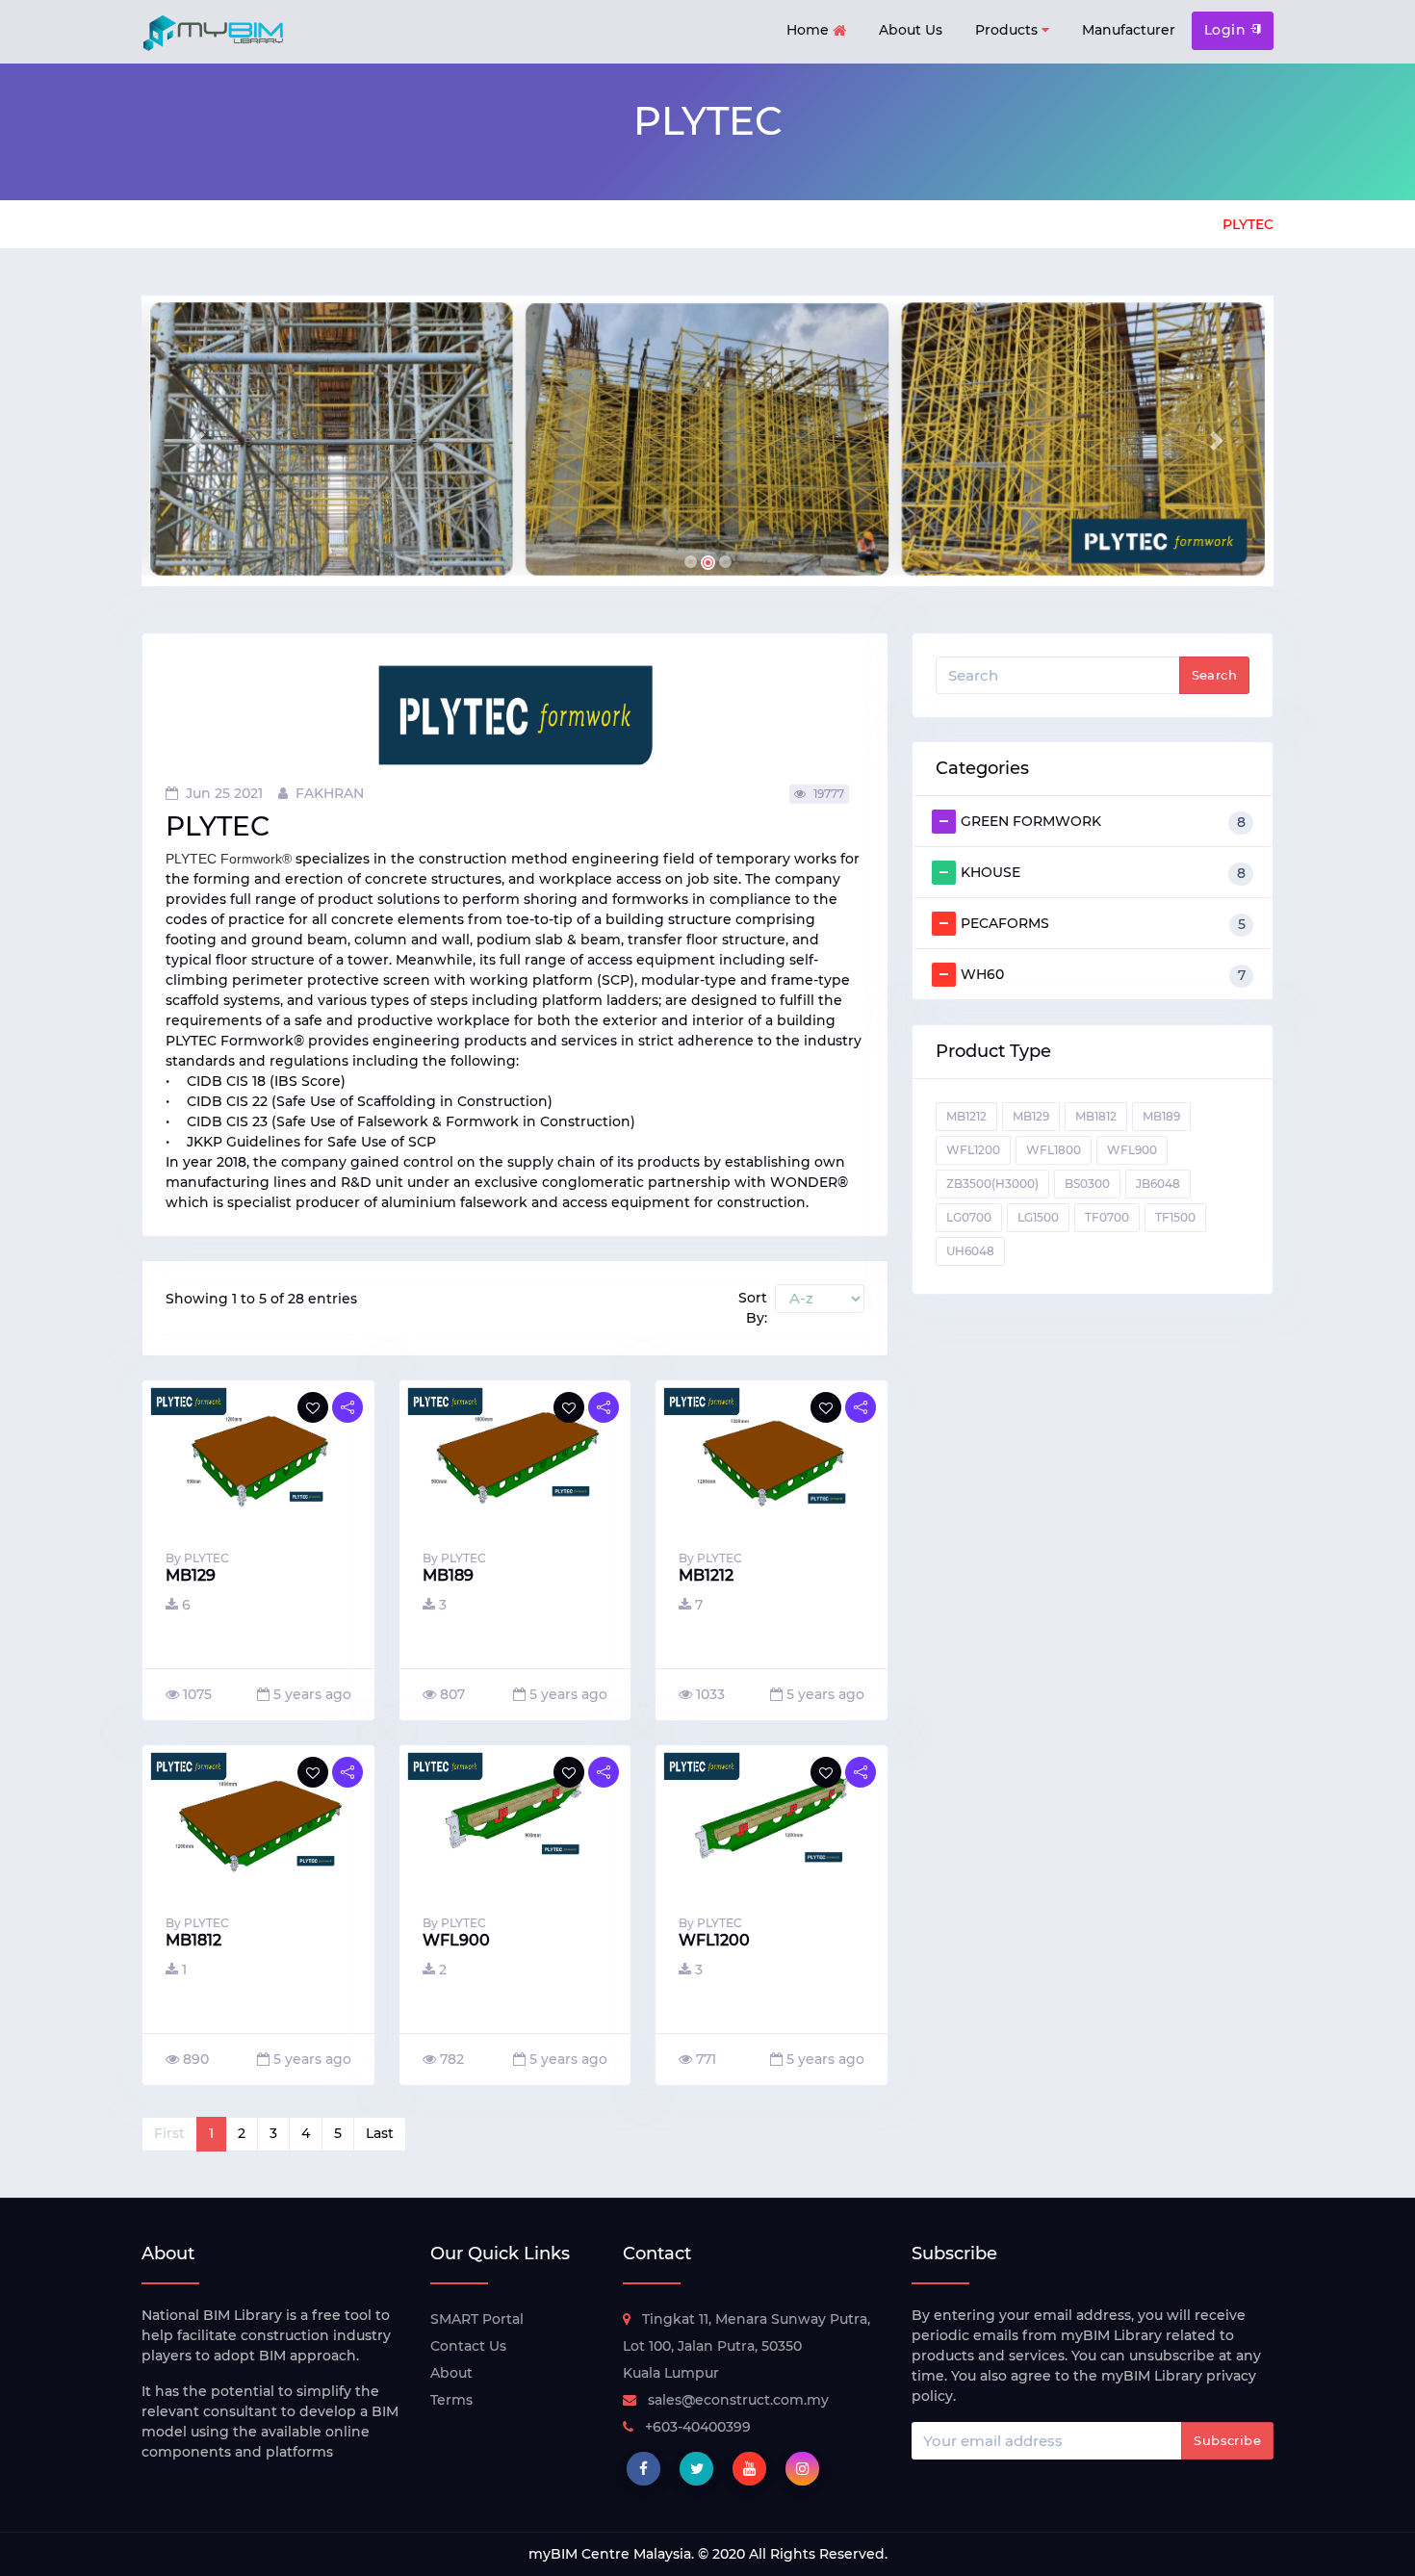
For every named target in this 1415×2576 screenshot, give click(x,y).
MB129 (1031, 1116)
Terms (451, 2400)
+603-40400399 (698, 2427)
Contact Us (468, 2346)
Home (810, 30)
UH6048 (970, 1251)
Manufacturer (1129, 30)
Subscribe (1227, 2440)
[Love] (313, 1407)
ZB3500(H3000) (992, 1184)
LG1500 (1038, 1217)
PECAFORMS (1103, 924)
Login (1227, 30)
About (451, 2373)
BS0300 (1087, 1184)
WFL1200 (973, 1150)
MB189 (1161, 1116)
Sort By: (753, 1308)
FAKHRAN (330, 793)
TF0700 (1107, 1217)
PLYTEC (1248, 224)
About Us (911, 30)
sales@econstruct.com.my (738, 2400)
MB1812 (1096, 1116)
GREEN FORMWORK (1103, 822)
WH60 (1103, 975)
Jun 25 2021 (224, 793)
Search (1214, 675)
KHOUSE (1103, 873)
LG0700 (969, 1217)
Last (380, 2133)
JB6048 (1158, 1184)
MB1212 (966, 1116)
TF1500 (1175, 1217)
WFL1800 (1054, 1150)
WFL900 (1132, 1150)
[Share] (347, 1407)
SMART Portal (477, 2319)
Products (1008, 30)
